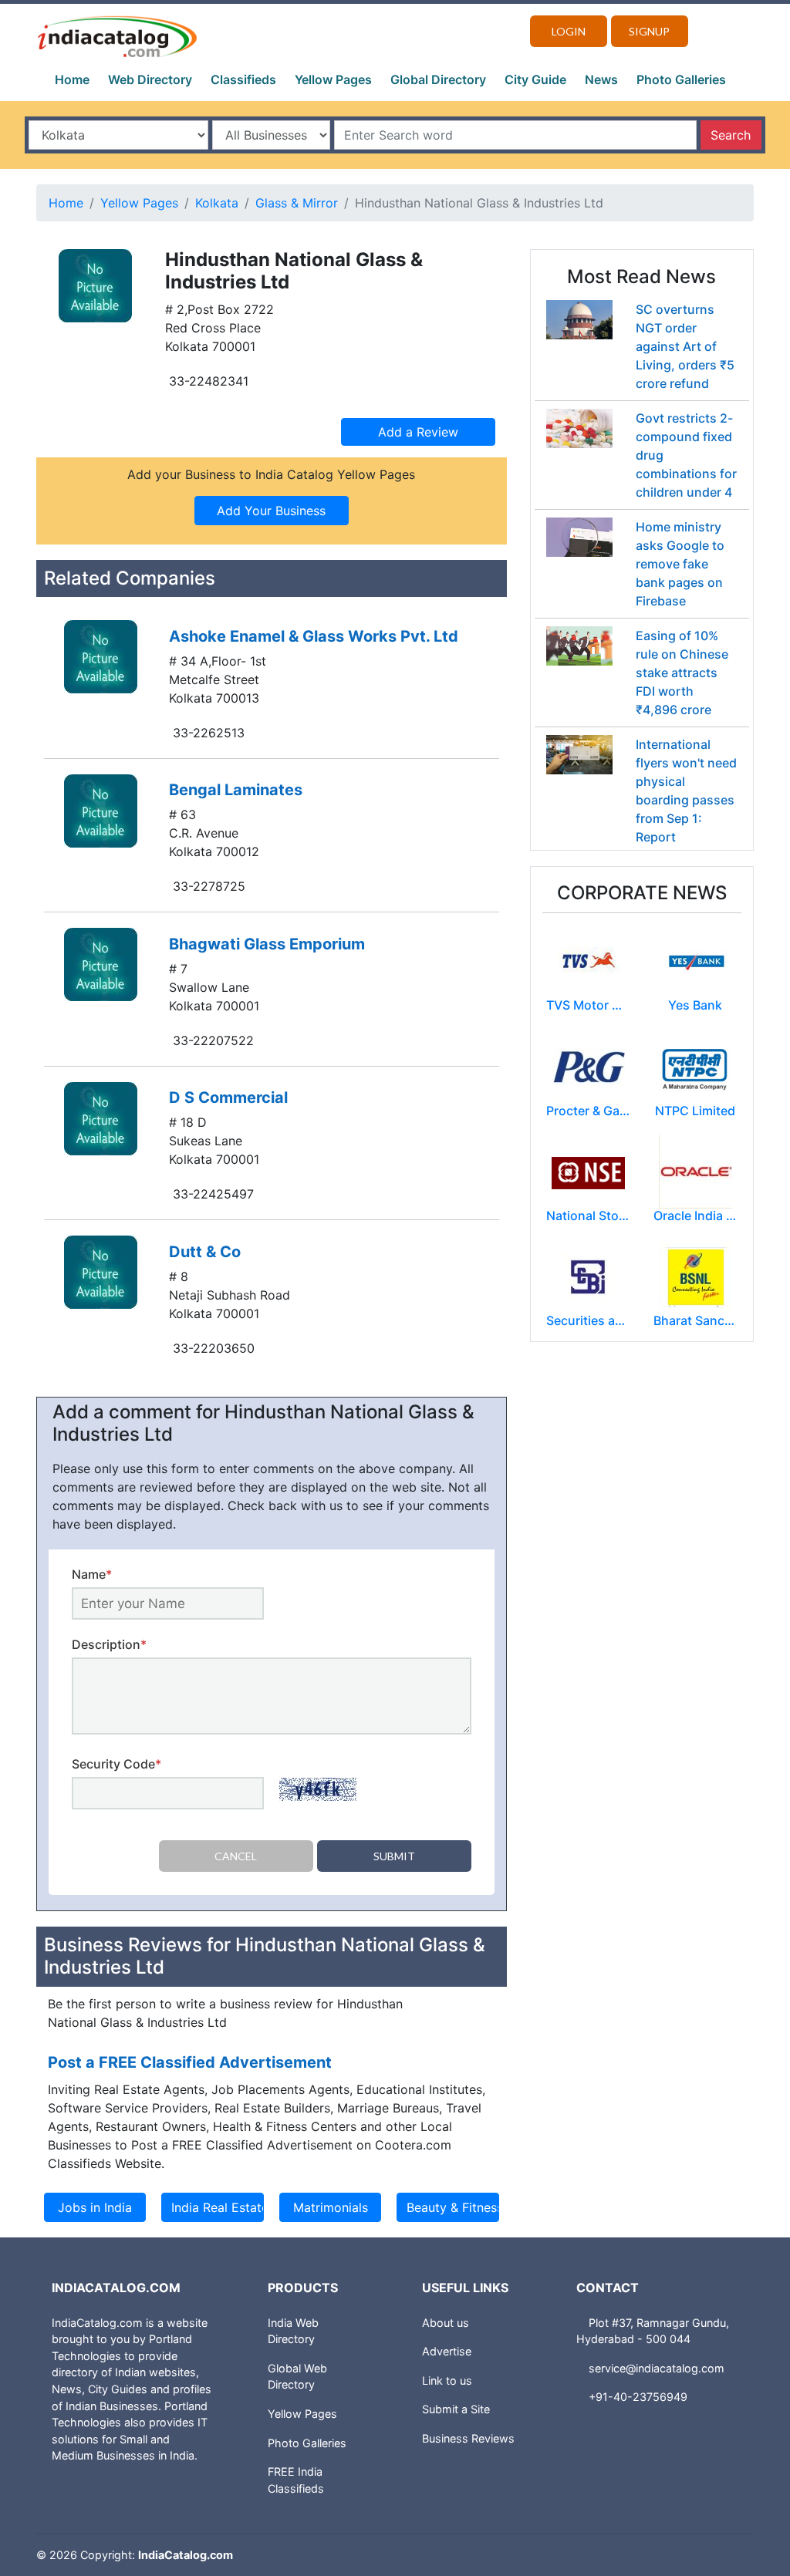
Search (731, 135)
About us (446, 2323)
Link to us (447, 2380)
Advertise (447, 2351)
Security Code (116, 1764)
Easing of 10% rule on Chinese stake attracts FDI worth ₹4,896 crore (682, 673)
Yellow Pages (333, 79)
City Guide (535, 79)
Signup (649, 31)
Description (109, 1644)
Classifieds (243, 79)
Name (92, 1574)
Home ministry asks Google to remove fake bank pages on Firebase (680, 564)
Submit (394, 1856)
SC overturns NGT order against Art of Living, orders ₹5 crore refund (685, 346)
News (601, 79)
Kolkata (217, 203)
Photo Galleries (681, 79)
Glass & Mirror (297, 203)
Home (72, 79)
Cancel (236, 1856)
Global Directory (438, 79)
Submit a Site (456, 2409)
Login (569, 31)
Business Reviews (468, 2438)
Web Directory (150, 79)
